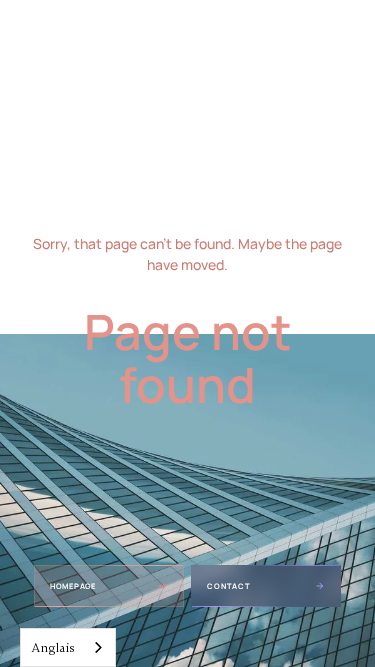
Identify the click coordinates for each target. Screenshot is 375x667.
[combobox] (68, 647)
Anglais (53, 648)
